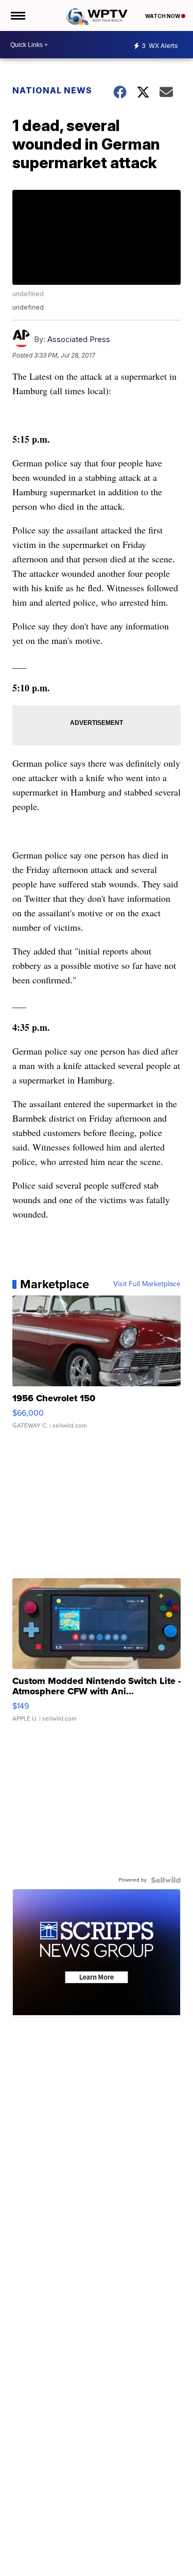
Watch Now (163, 16)
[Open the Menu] (17, 15)
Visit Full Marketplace (147, 1284)
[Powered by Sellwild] (166, 1880)
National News (52, 90)
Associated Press (79, 339)
